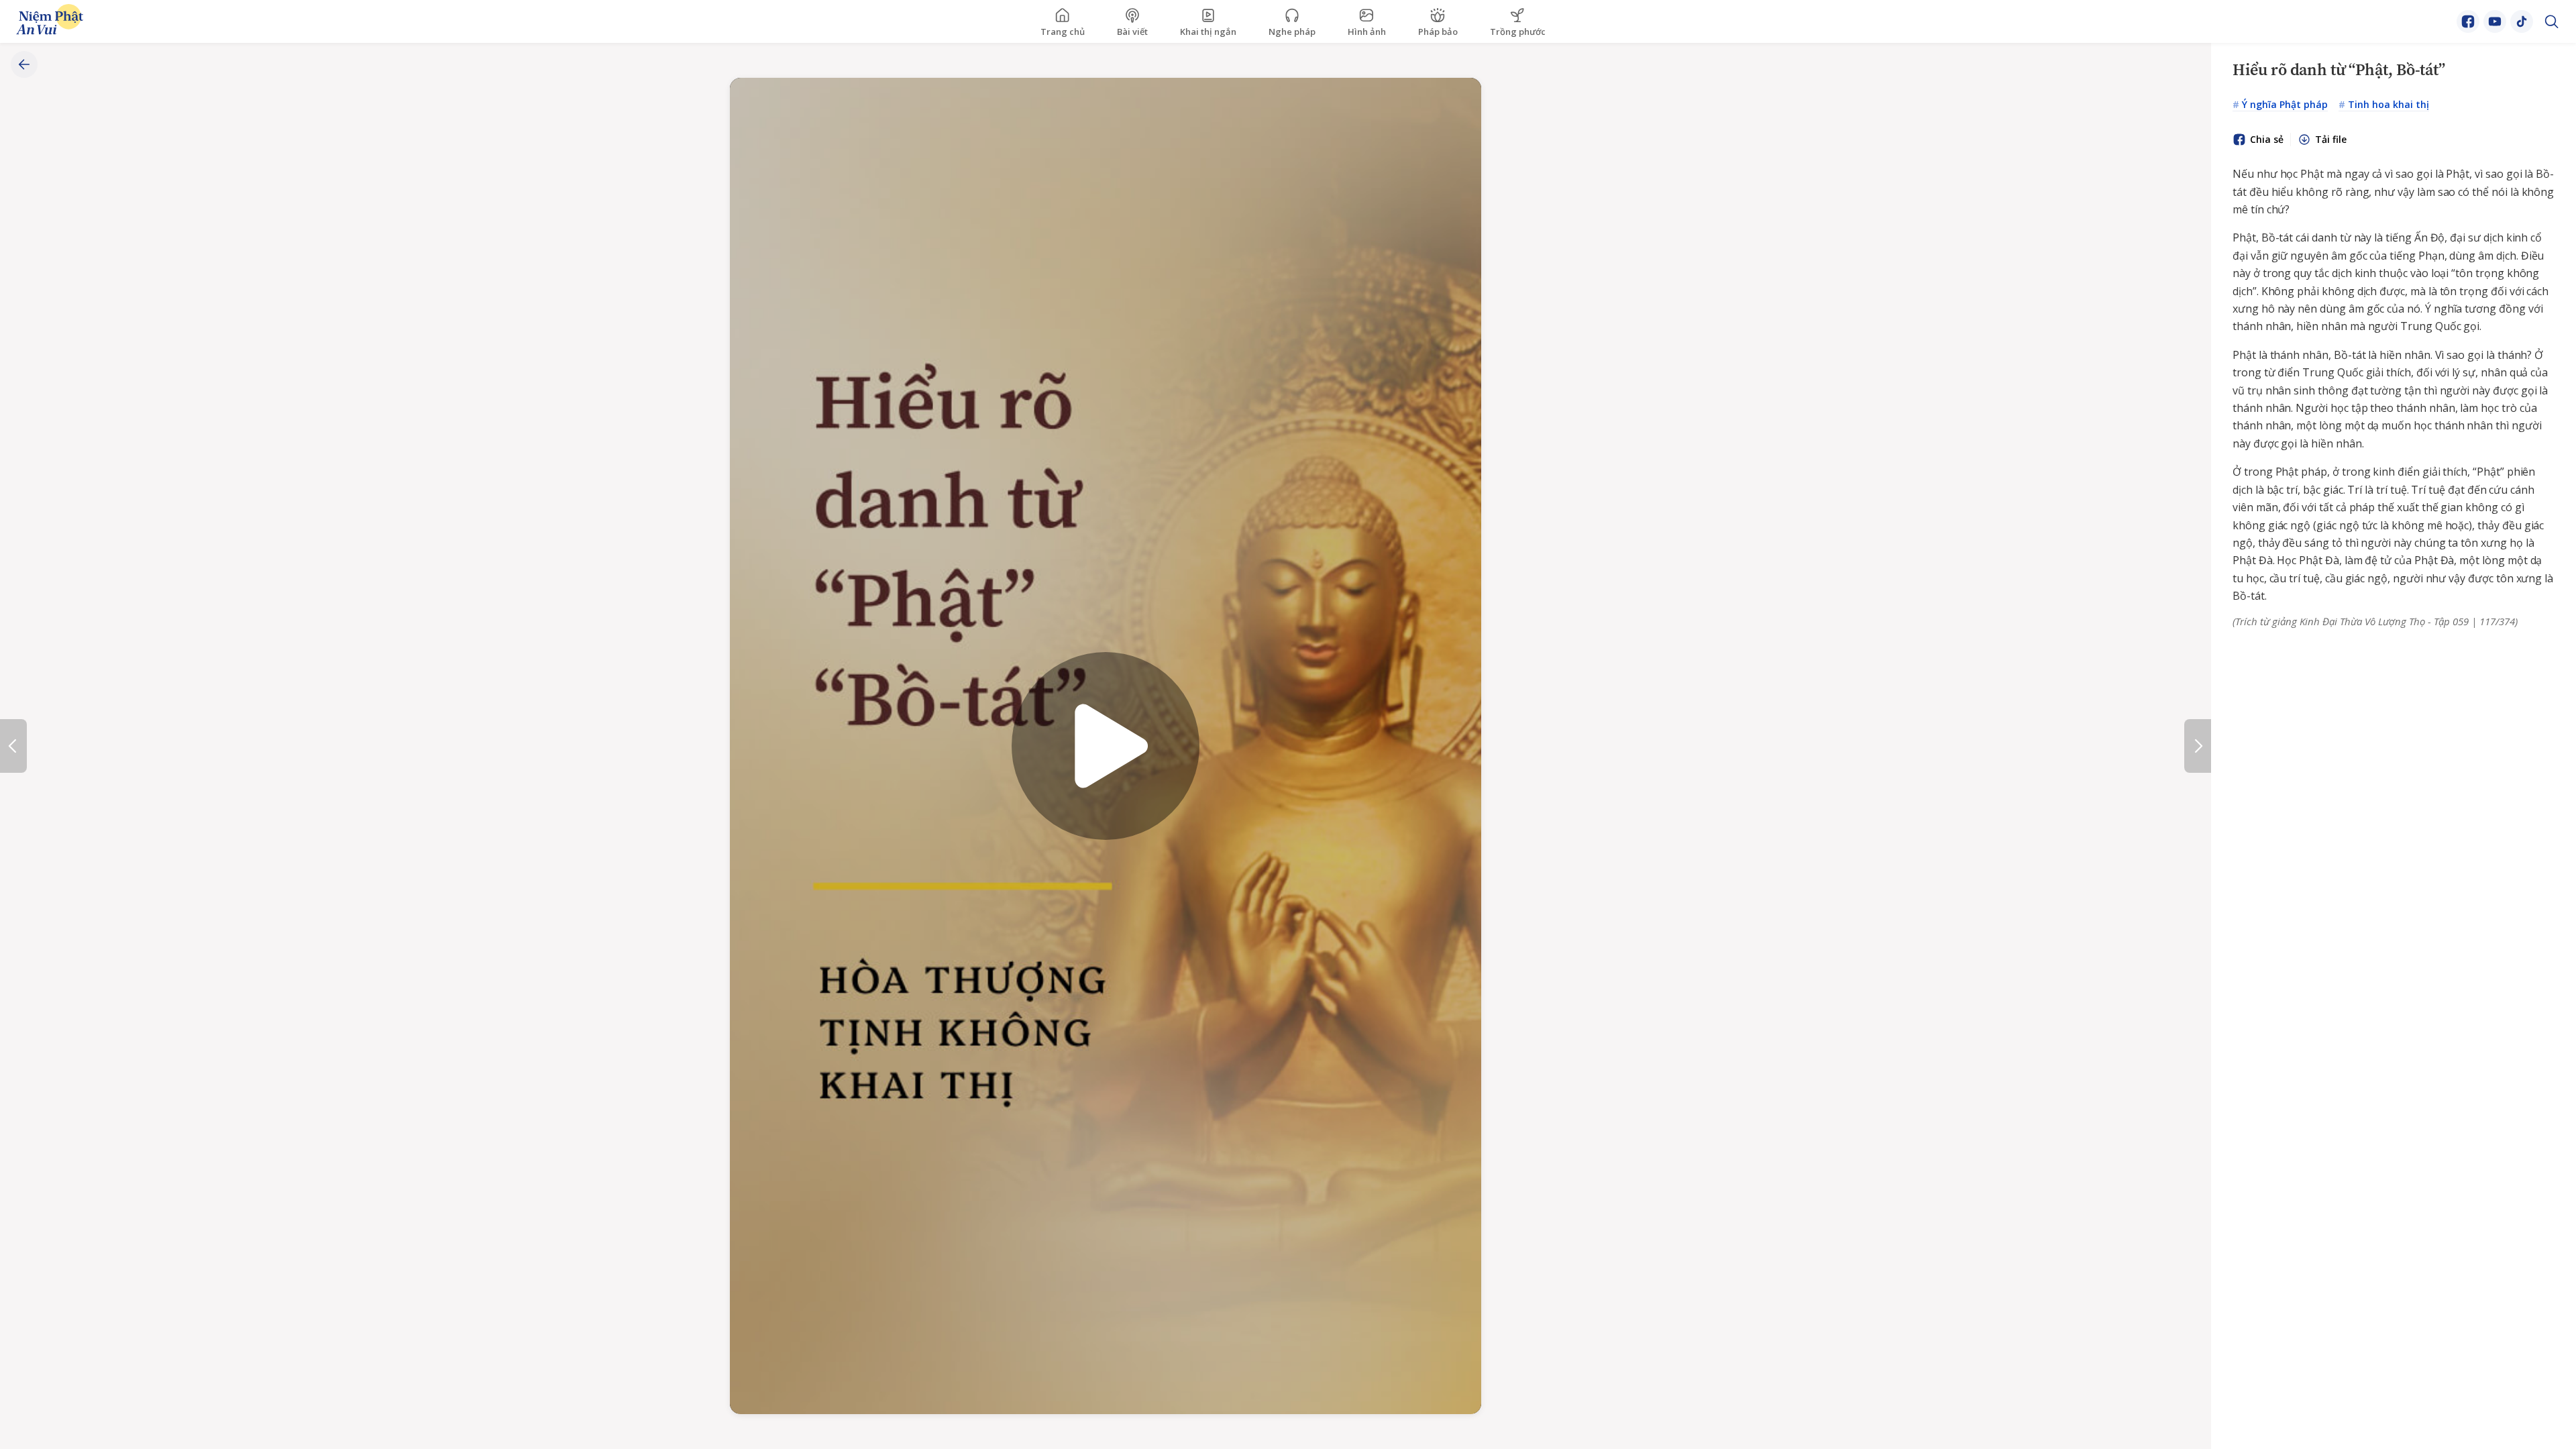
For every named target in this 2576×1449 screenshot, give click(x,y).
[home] (50, 22)
